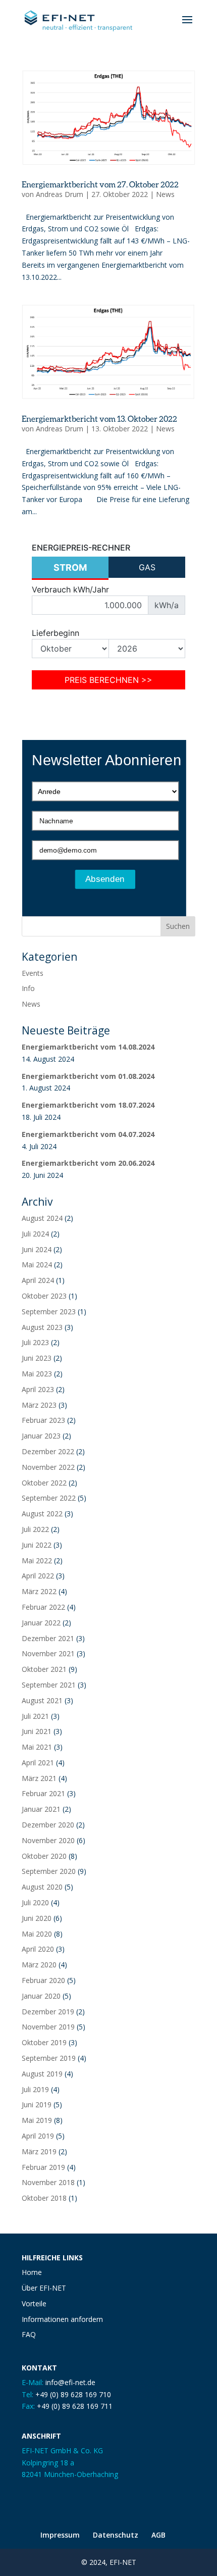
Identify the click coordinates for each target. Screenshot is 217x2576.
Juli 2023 (35, 1342)
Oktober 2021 (44, 1669)
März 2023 (39, 1405)
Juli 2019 (35, 2089)
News (165, 194)
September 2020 (49, 1871)
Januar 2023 (41, 1436)
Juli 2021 (35, 1716)
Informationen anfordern (62, 2319)
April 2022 (38, 1576)
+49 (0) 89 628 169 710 (73, 2394)
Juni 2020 (37, 1918)
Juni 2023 (37, 1358)
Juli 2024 (35, 1234)
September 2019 (49, 2058)
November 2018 (48, 2182)
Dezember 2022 (48, 1451)
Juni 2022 (37, 1545)
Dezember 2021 (48, 1638)
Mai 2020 (37, 1934)
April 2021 (38, 1763)
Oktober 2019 (44, 2042)
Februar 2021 (43, 1793)
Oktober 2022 (44, 1483)
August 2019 (42, 2074)
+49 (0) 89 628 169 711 (75, 2406)
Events (33, 973)
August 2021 (42, 1700)
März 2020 (39, 1965)
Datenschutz (116, 2535)
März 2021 (39, 1778)
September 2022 (49, 1498)
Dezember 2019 (48, 2012)
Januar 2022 (41, 1623)
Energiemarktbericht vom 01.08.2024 (88, 1076)
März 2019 (39, 2151)
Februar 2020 (43, 1980)
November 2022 (48, 1467)
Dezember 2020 (48, 1825)
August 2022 (42, 1514)
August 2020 (42, 1887)
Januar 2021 (41, 1809)
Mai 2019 (37, 2120)
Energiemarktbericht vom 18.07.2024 (88, 1105)
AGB (158, 2535)
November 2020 (48, 1840)
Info (28, 988)
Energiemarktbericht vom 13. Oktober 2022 (99, 418)
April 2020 (38, 1949)
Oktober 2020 (44, 1856)
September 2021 (49, 1685)
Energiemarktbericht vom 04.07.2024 (88, 1134)
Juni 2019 (37, 2104)
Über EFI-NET (44, 2288)
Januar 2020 (41, 1996)
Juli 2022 (35, 1529)
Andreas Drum (60, 194)
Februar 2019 (43, 2167)
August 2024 (42, 1218)
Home (32, 2272)
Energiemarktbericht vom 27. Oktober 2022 (100, 184)
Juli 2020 (35, 1902)
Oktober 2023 (44, 1296)
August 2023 (42, 1327)
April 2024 (38, 1280)
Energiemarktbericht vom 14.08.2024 (88, 1047)
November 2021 (48, 1653)
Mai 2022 (37, 1561)
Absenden (105, 879)
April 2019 (38, 2136)
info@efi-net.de (70, 2382)
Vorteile (34, 2303)
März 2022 (39, 1591)
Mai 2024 (37, 1265)
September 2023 (49, 1311)
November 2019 (48, 2027)
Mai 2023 (37, 1374)
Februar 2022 (43, 1607)
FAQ (29, 2334)
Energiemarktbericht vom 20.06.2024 (88, 1163)
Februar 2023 (43, 1420)
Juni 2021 (37, 1731)
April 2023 (38, 1389)
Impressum (60, 2535)
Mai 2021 (37, 1747)
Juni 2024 (37, 1249)
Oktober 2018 (44, 2198)
